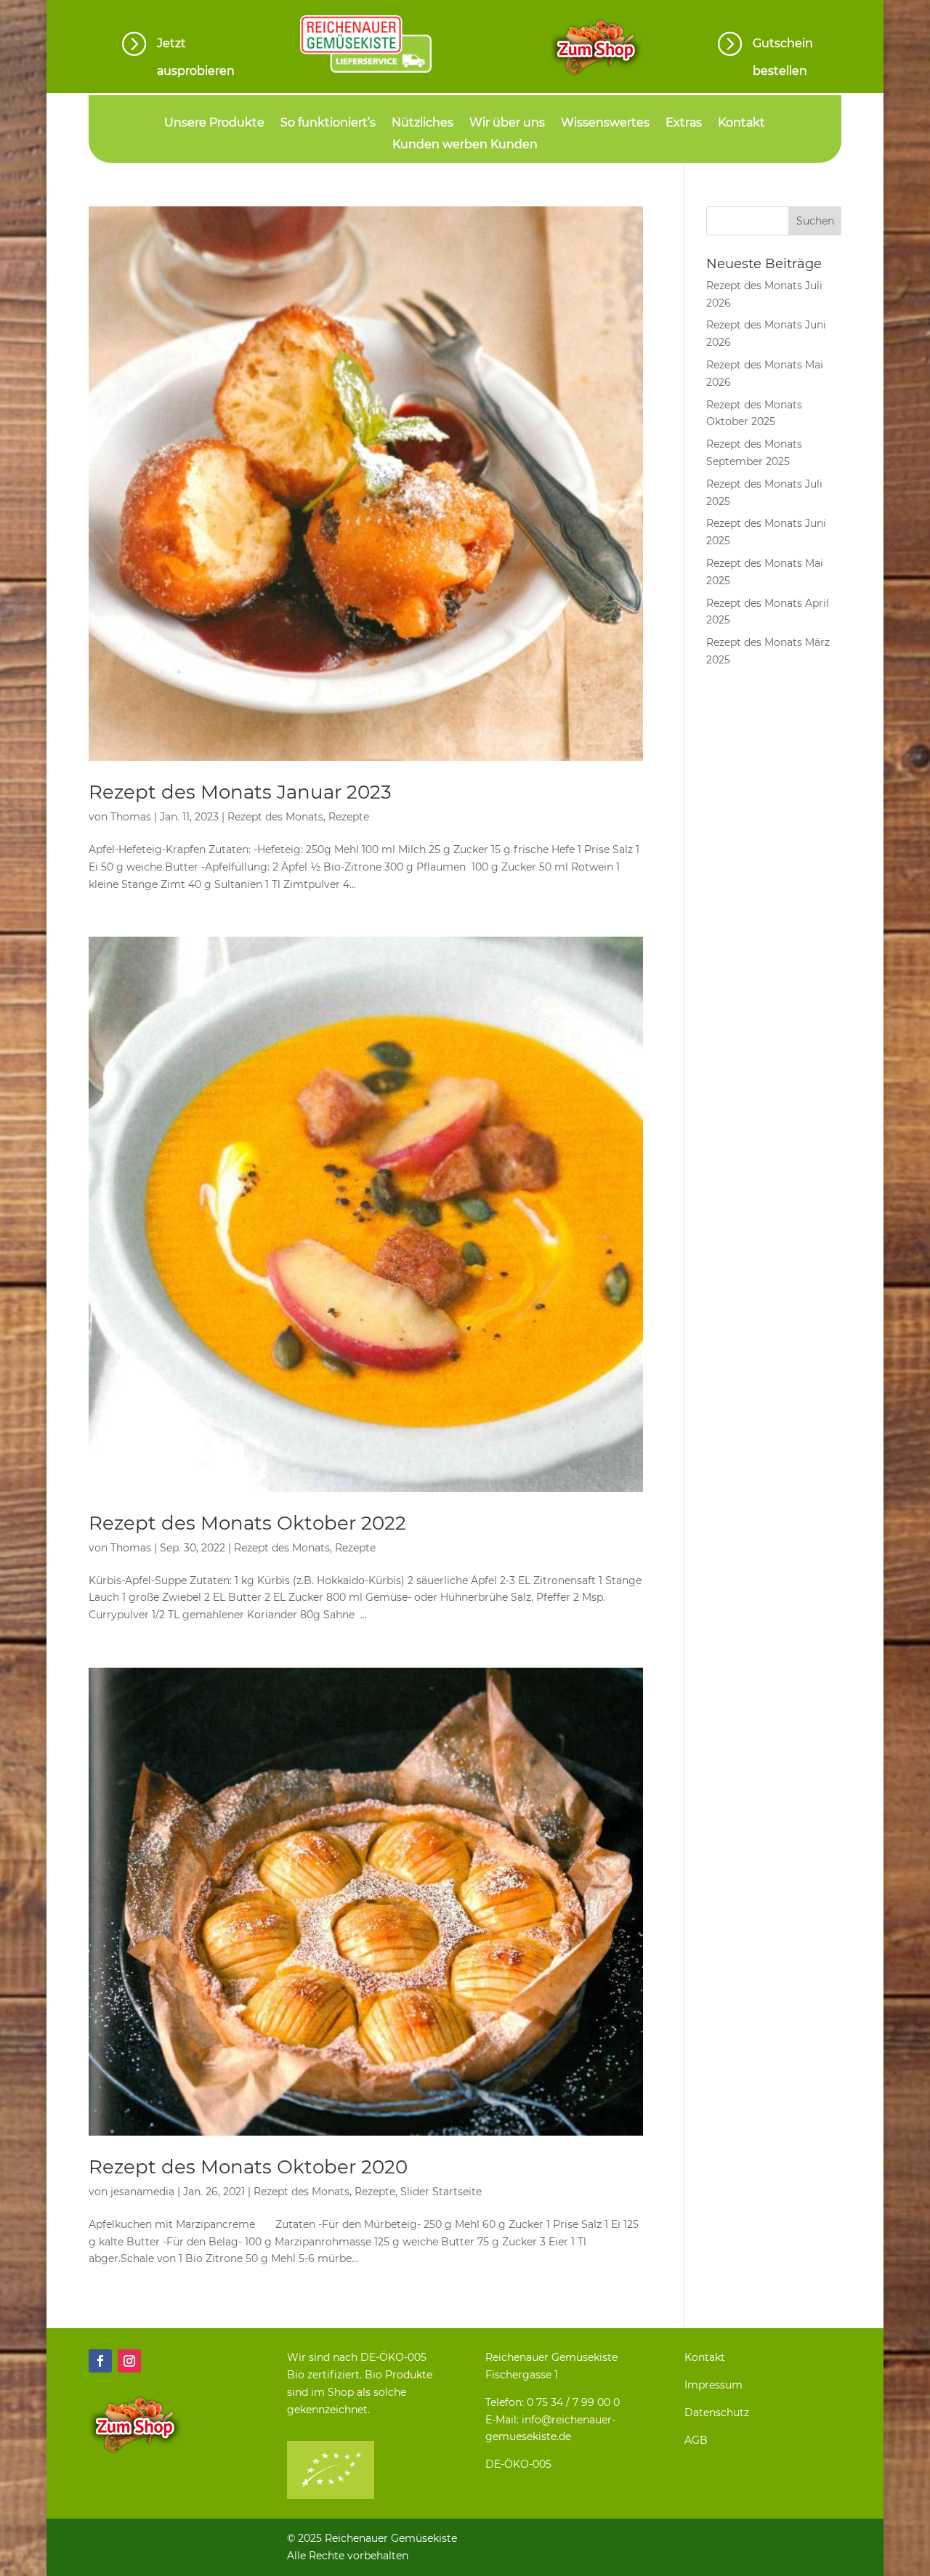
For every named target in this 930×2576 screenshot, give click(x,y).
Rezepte (349, 817)
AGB (696, 2440)
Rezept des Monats (275, 817)
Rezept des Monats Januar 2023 (240, 792)
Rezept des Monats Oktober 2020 (248, 2167)
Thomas (131, 817)
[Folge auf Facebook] (100, 2361)
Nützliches (422, 124)
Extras (684, 124)
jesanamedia (142, 2192)
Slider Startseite (441, 2192)
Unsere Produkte (214, 124)
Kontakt (741, 124)
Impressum (713, 2385)
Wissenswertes (605, 124)
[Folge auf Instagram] (129, 2361)
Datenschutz (717, 2413)
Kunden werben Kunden (465, 145)
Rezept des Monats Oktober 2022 (247, 1523)
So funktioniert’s (328, 124)
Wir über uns (507, 124)
